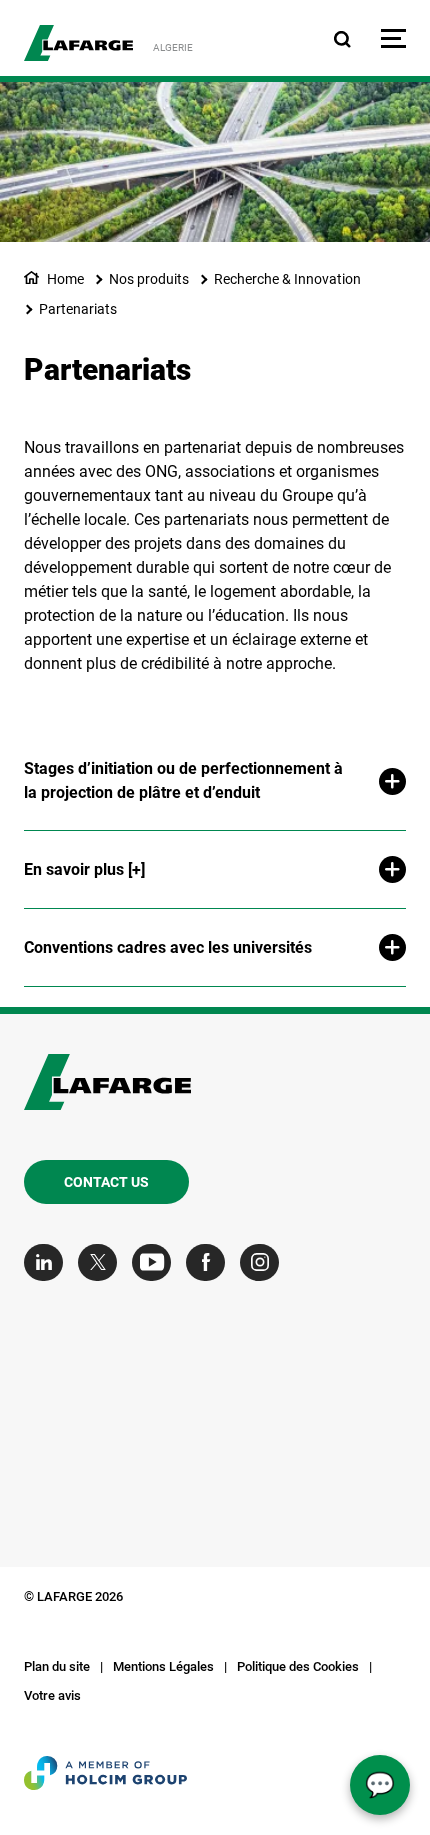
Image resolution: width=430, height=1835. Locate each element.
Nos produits (149, 279)
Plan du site (57, 1666)
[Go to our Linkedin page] (48, 1262)
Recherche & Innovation (287, 279)
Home (65, 279)
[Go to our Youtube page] (156, 1262)
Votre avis (52, 1695)
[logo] (78, 43)
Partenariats (78, 309)
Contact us (106, 1182)
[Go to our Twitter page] (102, 1262)
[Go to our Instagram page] (264, 1262)
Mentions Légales (163, 1666)
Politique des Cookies (298, 1666)
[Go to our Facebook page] (210, 1262)
